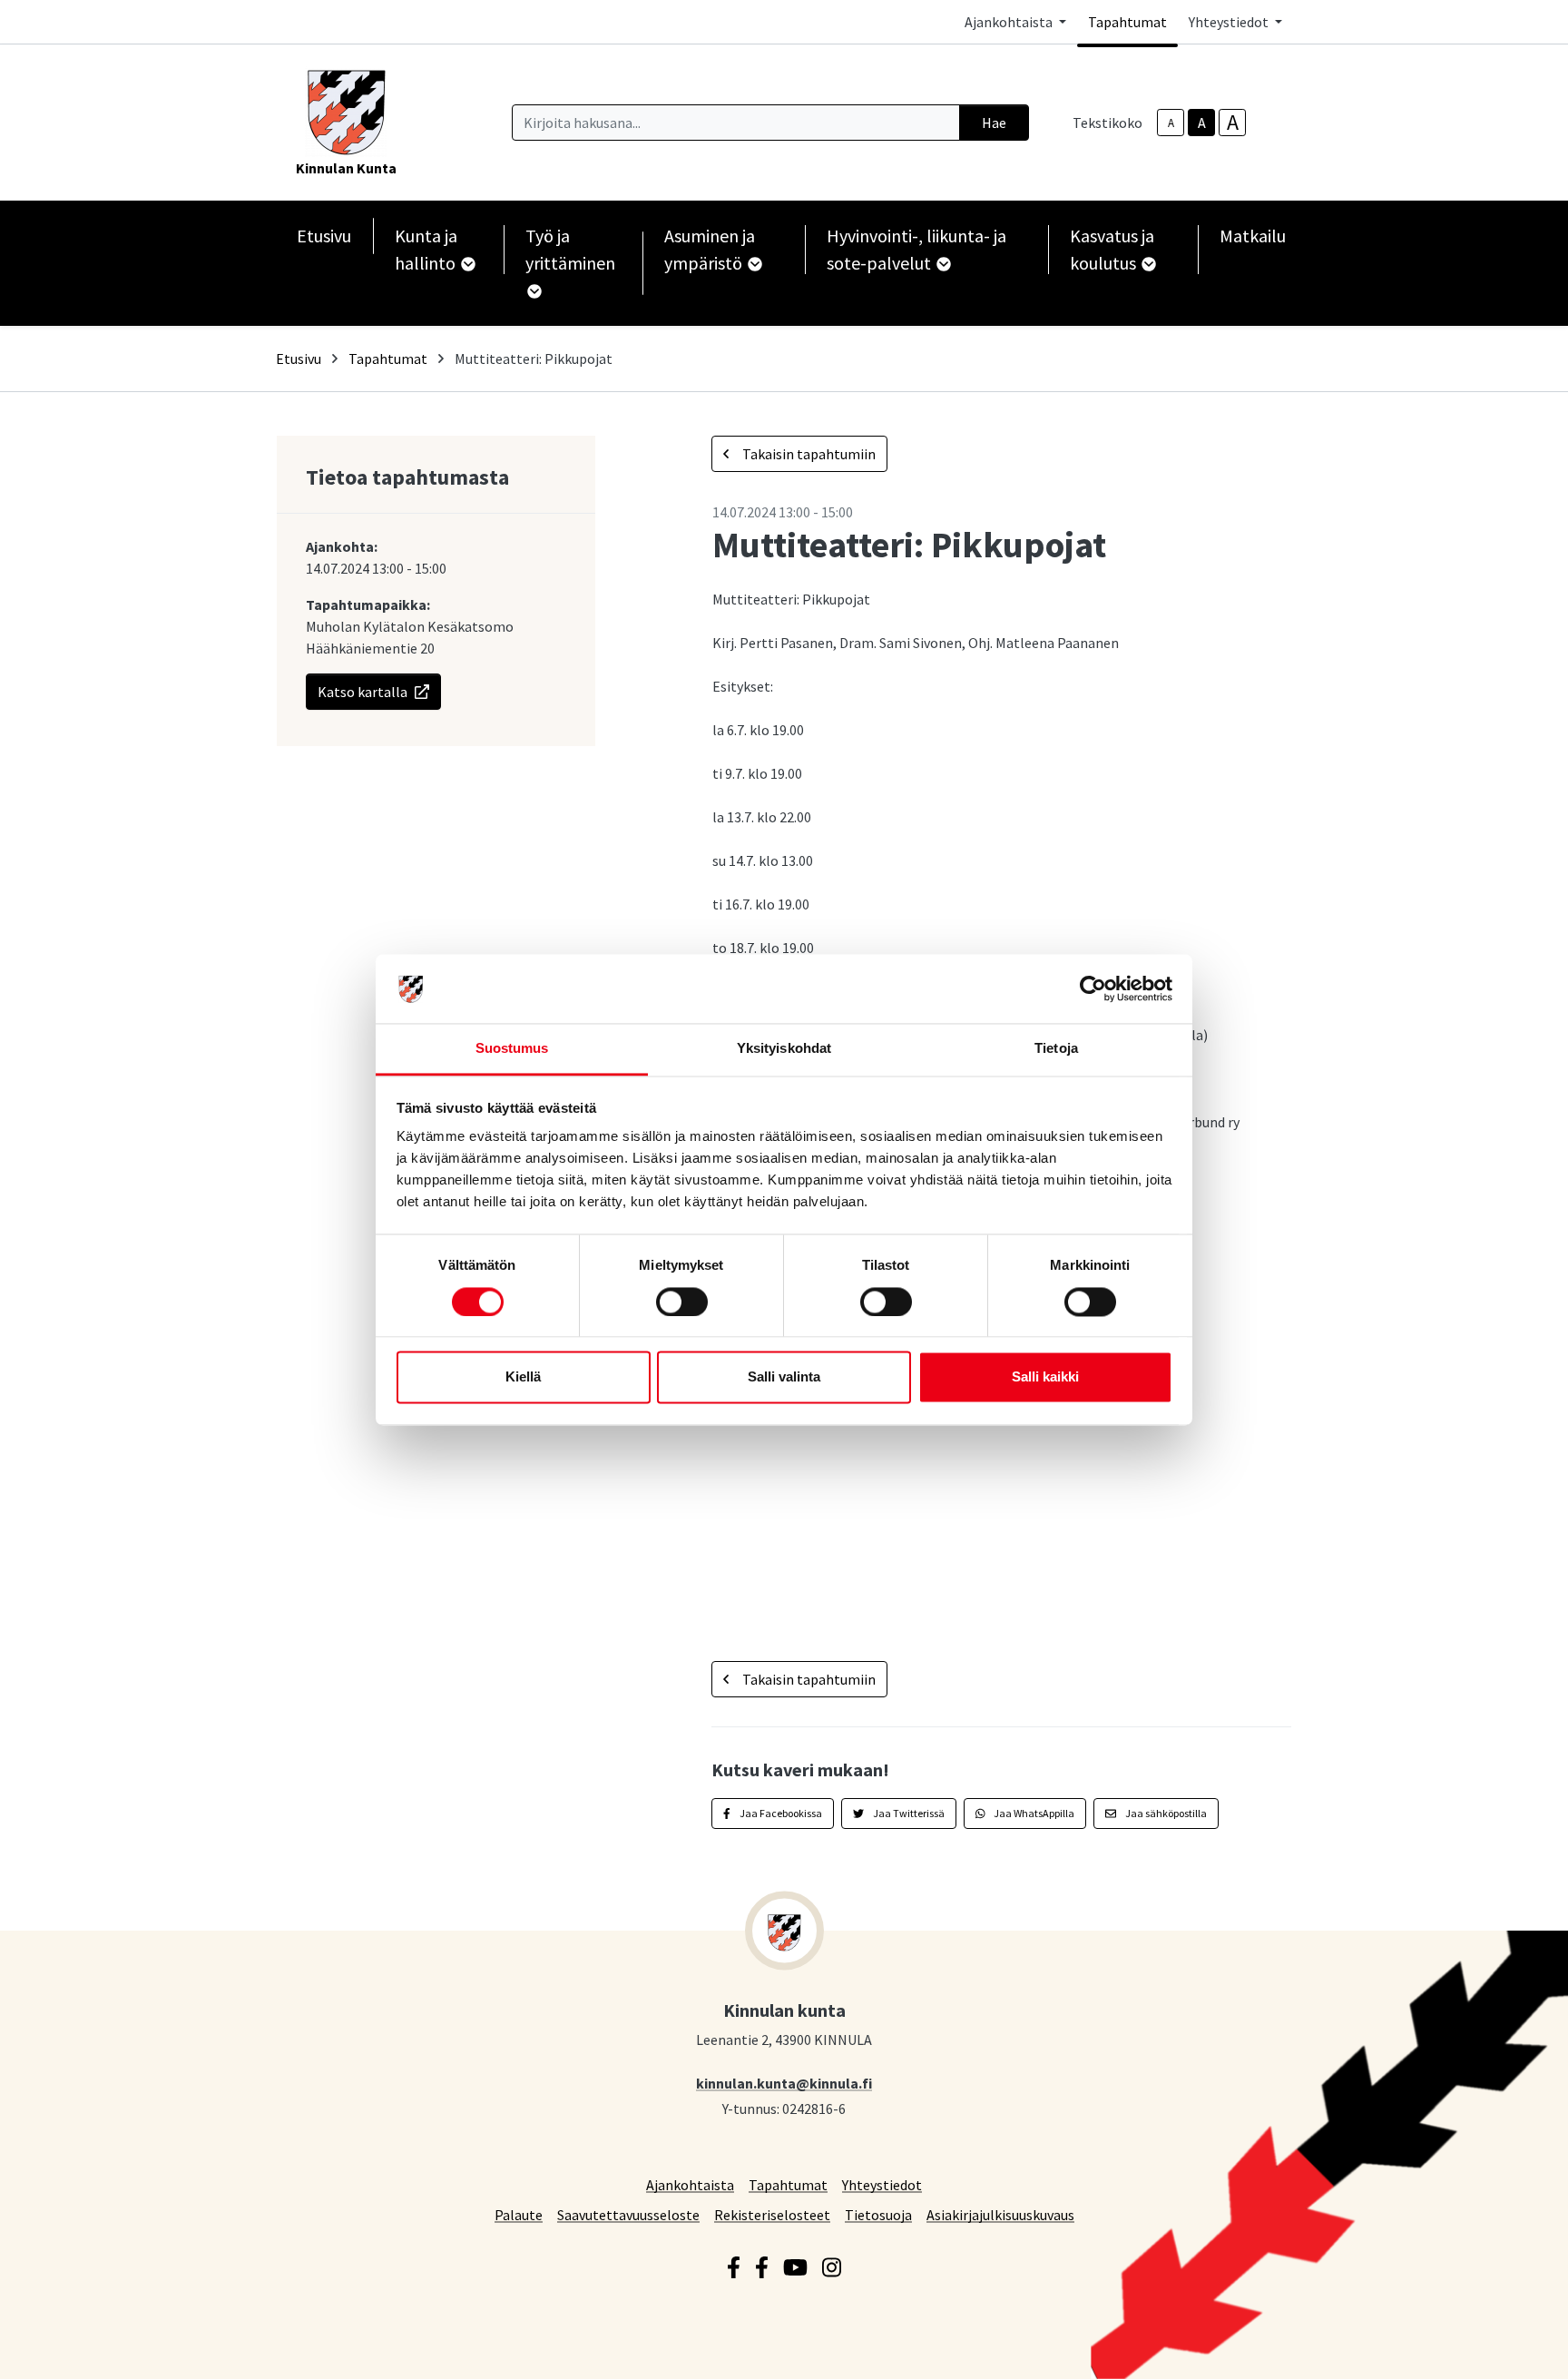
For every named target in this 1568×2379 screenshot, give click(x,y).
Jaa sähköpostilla (1165, 1813)
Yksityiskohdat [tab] (784, 1049)
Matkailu (1253, 236)
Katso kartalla (363, 692)
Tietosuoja (878, 2214)
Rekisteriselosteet (772, 2214)
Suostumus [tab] (512, 1049)
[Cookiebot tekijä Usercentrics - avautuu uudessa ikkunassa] (1093, 988)
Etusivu (324, 236)
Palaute (519, 2214)
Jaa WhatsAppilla (1033, 1813)
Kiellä (523, 1377)
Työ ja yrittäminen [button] (570, 249)
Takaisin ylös (1502, 2346)
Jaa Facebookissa (780, 1813)
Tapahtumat (1127, 22)
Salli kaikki (1045, 1377)
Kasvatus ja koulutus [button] (1112, 249)
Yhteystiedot (882, 2184)
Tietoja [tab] (1056, 1049)
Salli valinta (784, 1377)
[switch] (682, 1302)
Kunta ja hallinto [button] (427, 249)
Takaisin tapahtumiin (808, 454)
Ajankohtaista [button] (1010, 22)
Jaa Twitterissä (908, 1813)
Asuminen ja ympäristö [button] (710, 249)
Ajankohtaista (690, 2184)
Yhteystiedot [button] (1230, 22)
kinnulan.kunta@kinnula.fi (784, 2083)
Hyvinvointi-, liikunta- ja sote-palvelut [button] (916, 249)
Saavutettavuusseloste (628, 2214)
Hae (994, 123)
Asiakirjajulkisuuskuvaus (1000, 2214)
